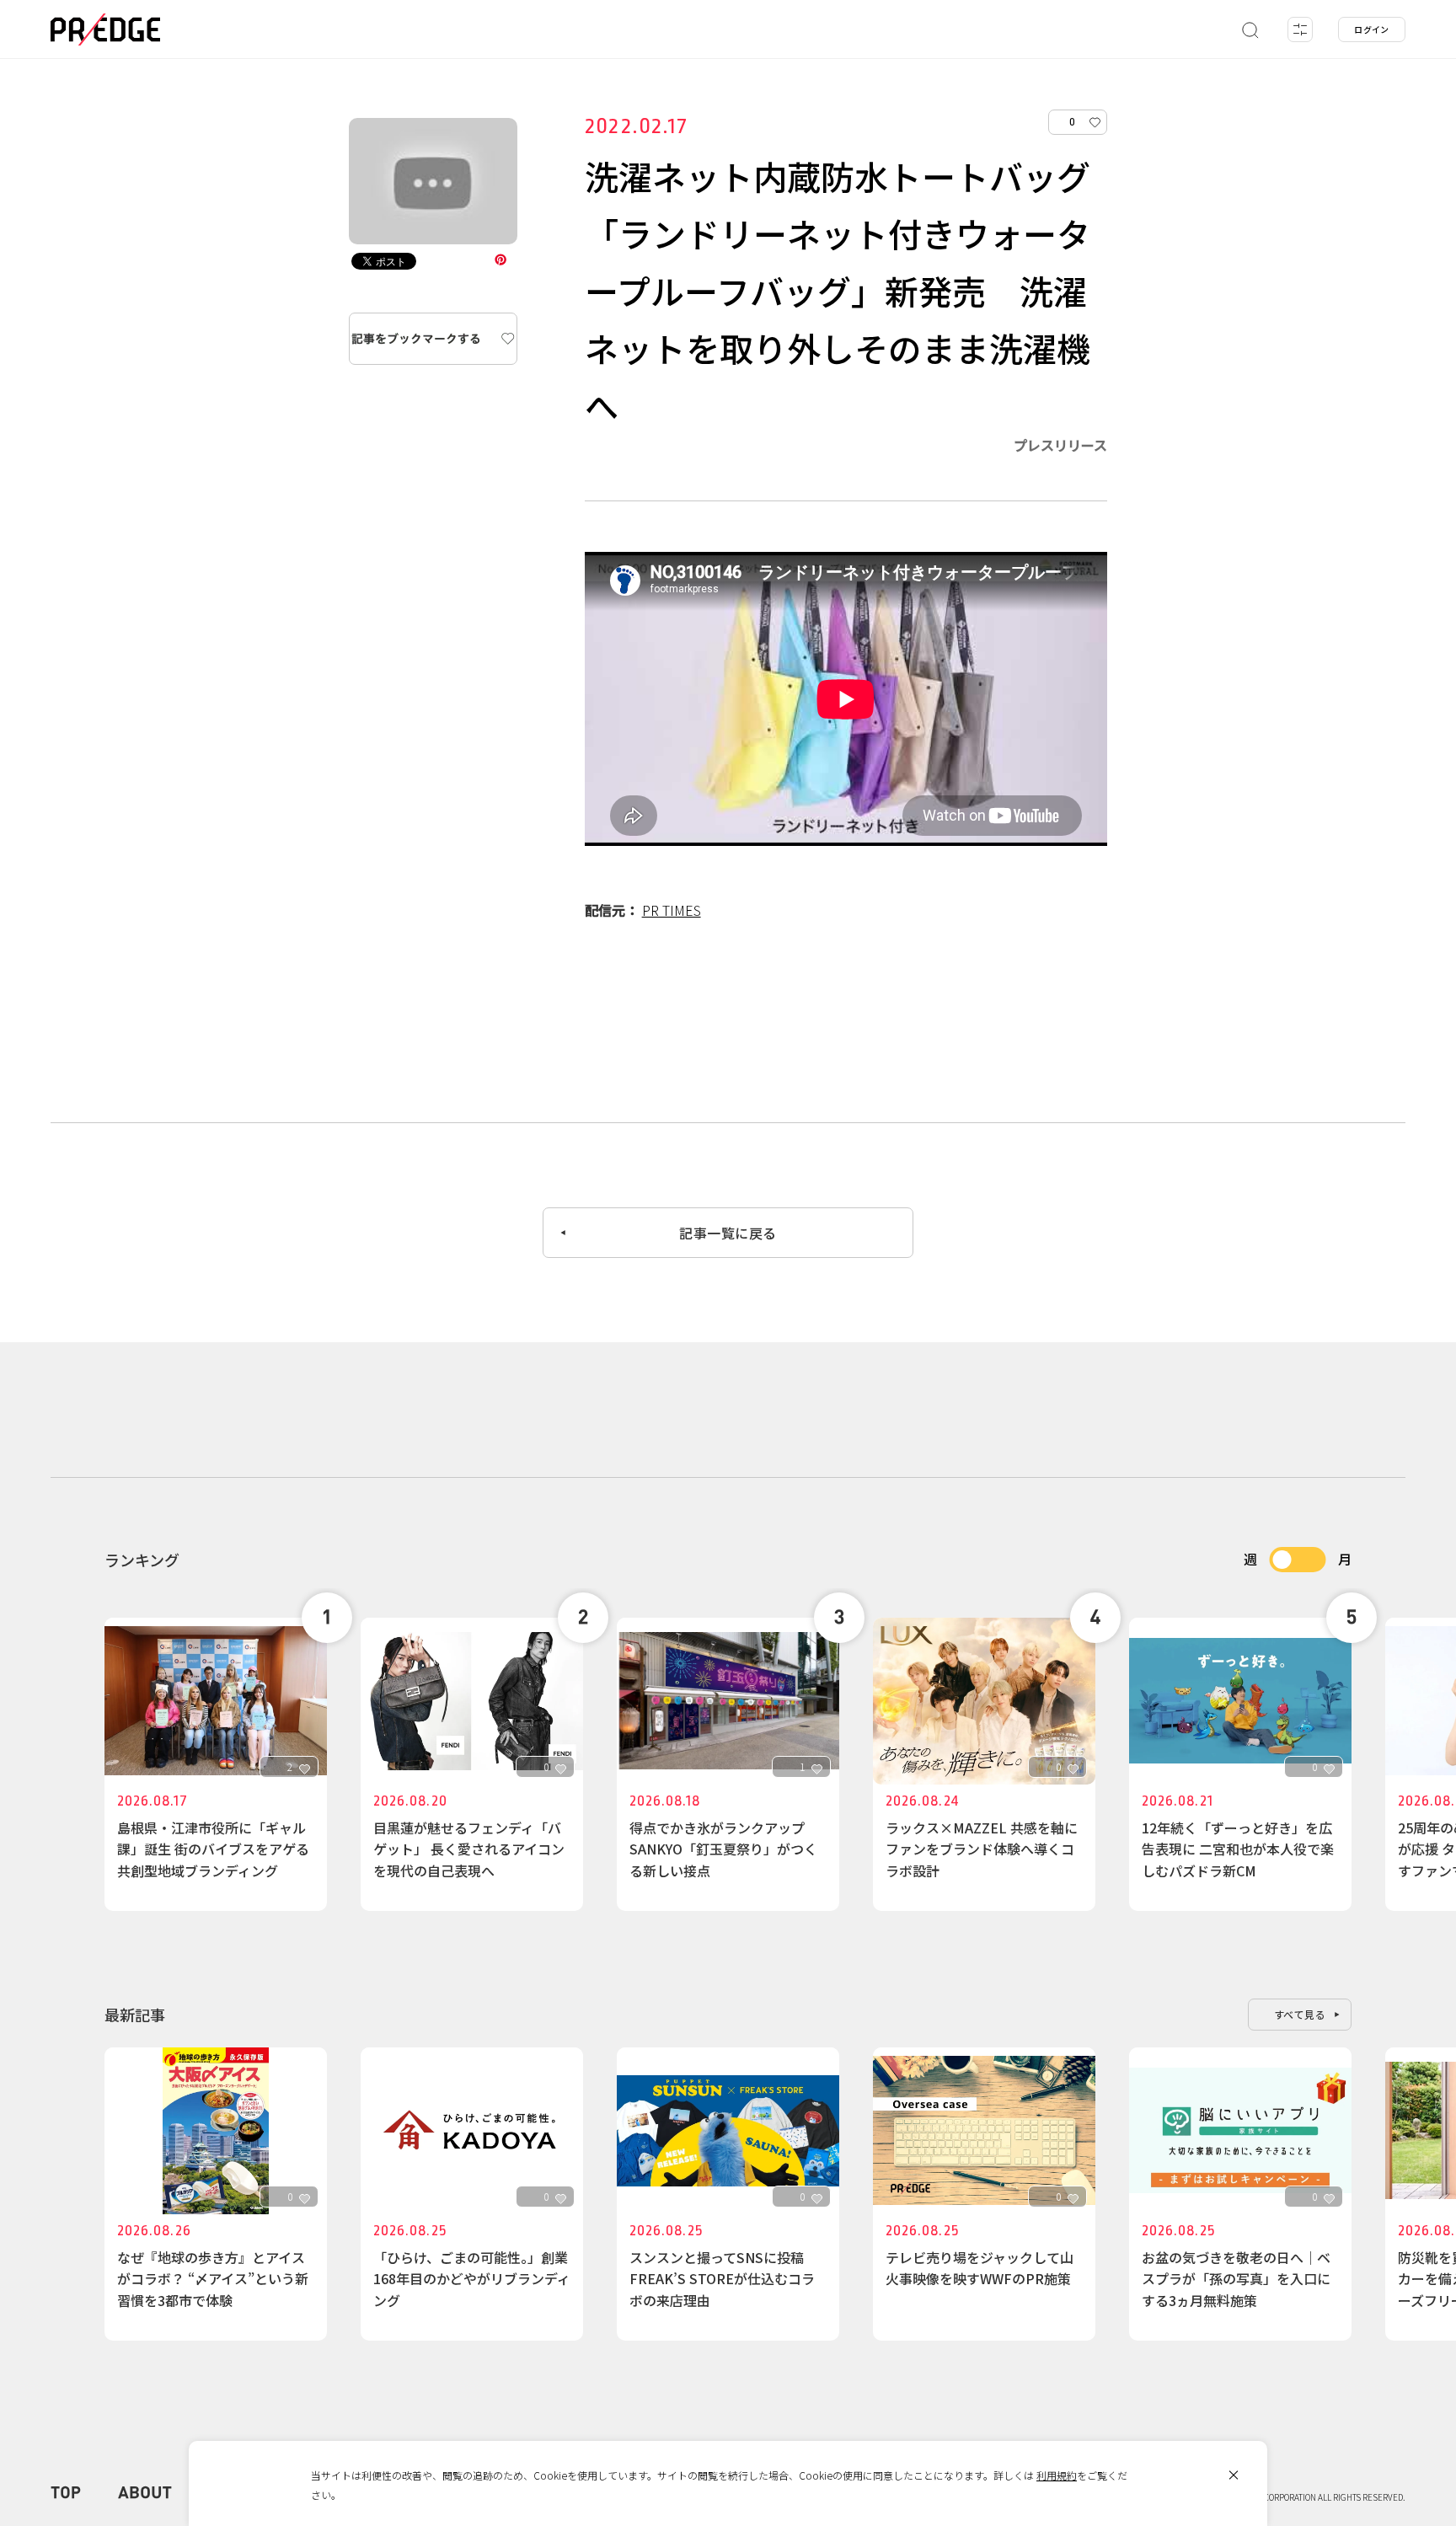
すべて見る (1300, 2014)
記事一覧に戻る (728, 1233)
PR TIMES (672, 910)
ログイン (1372, 29)
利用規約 (1057, 2475)
